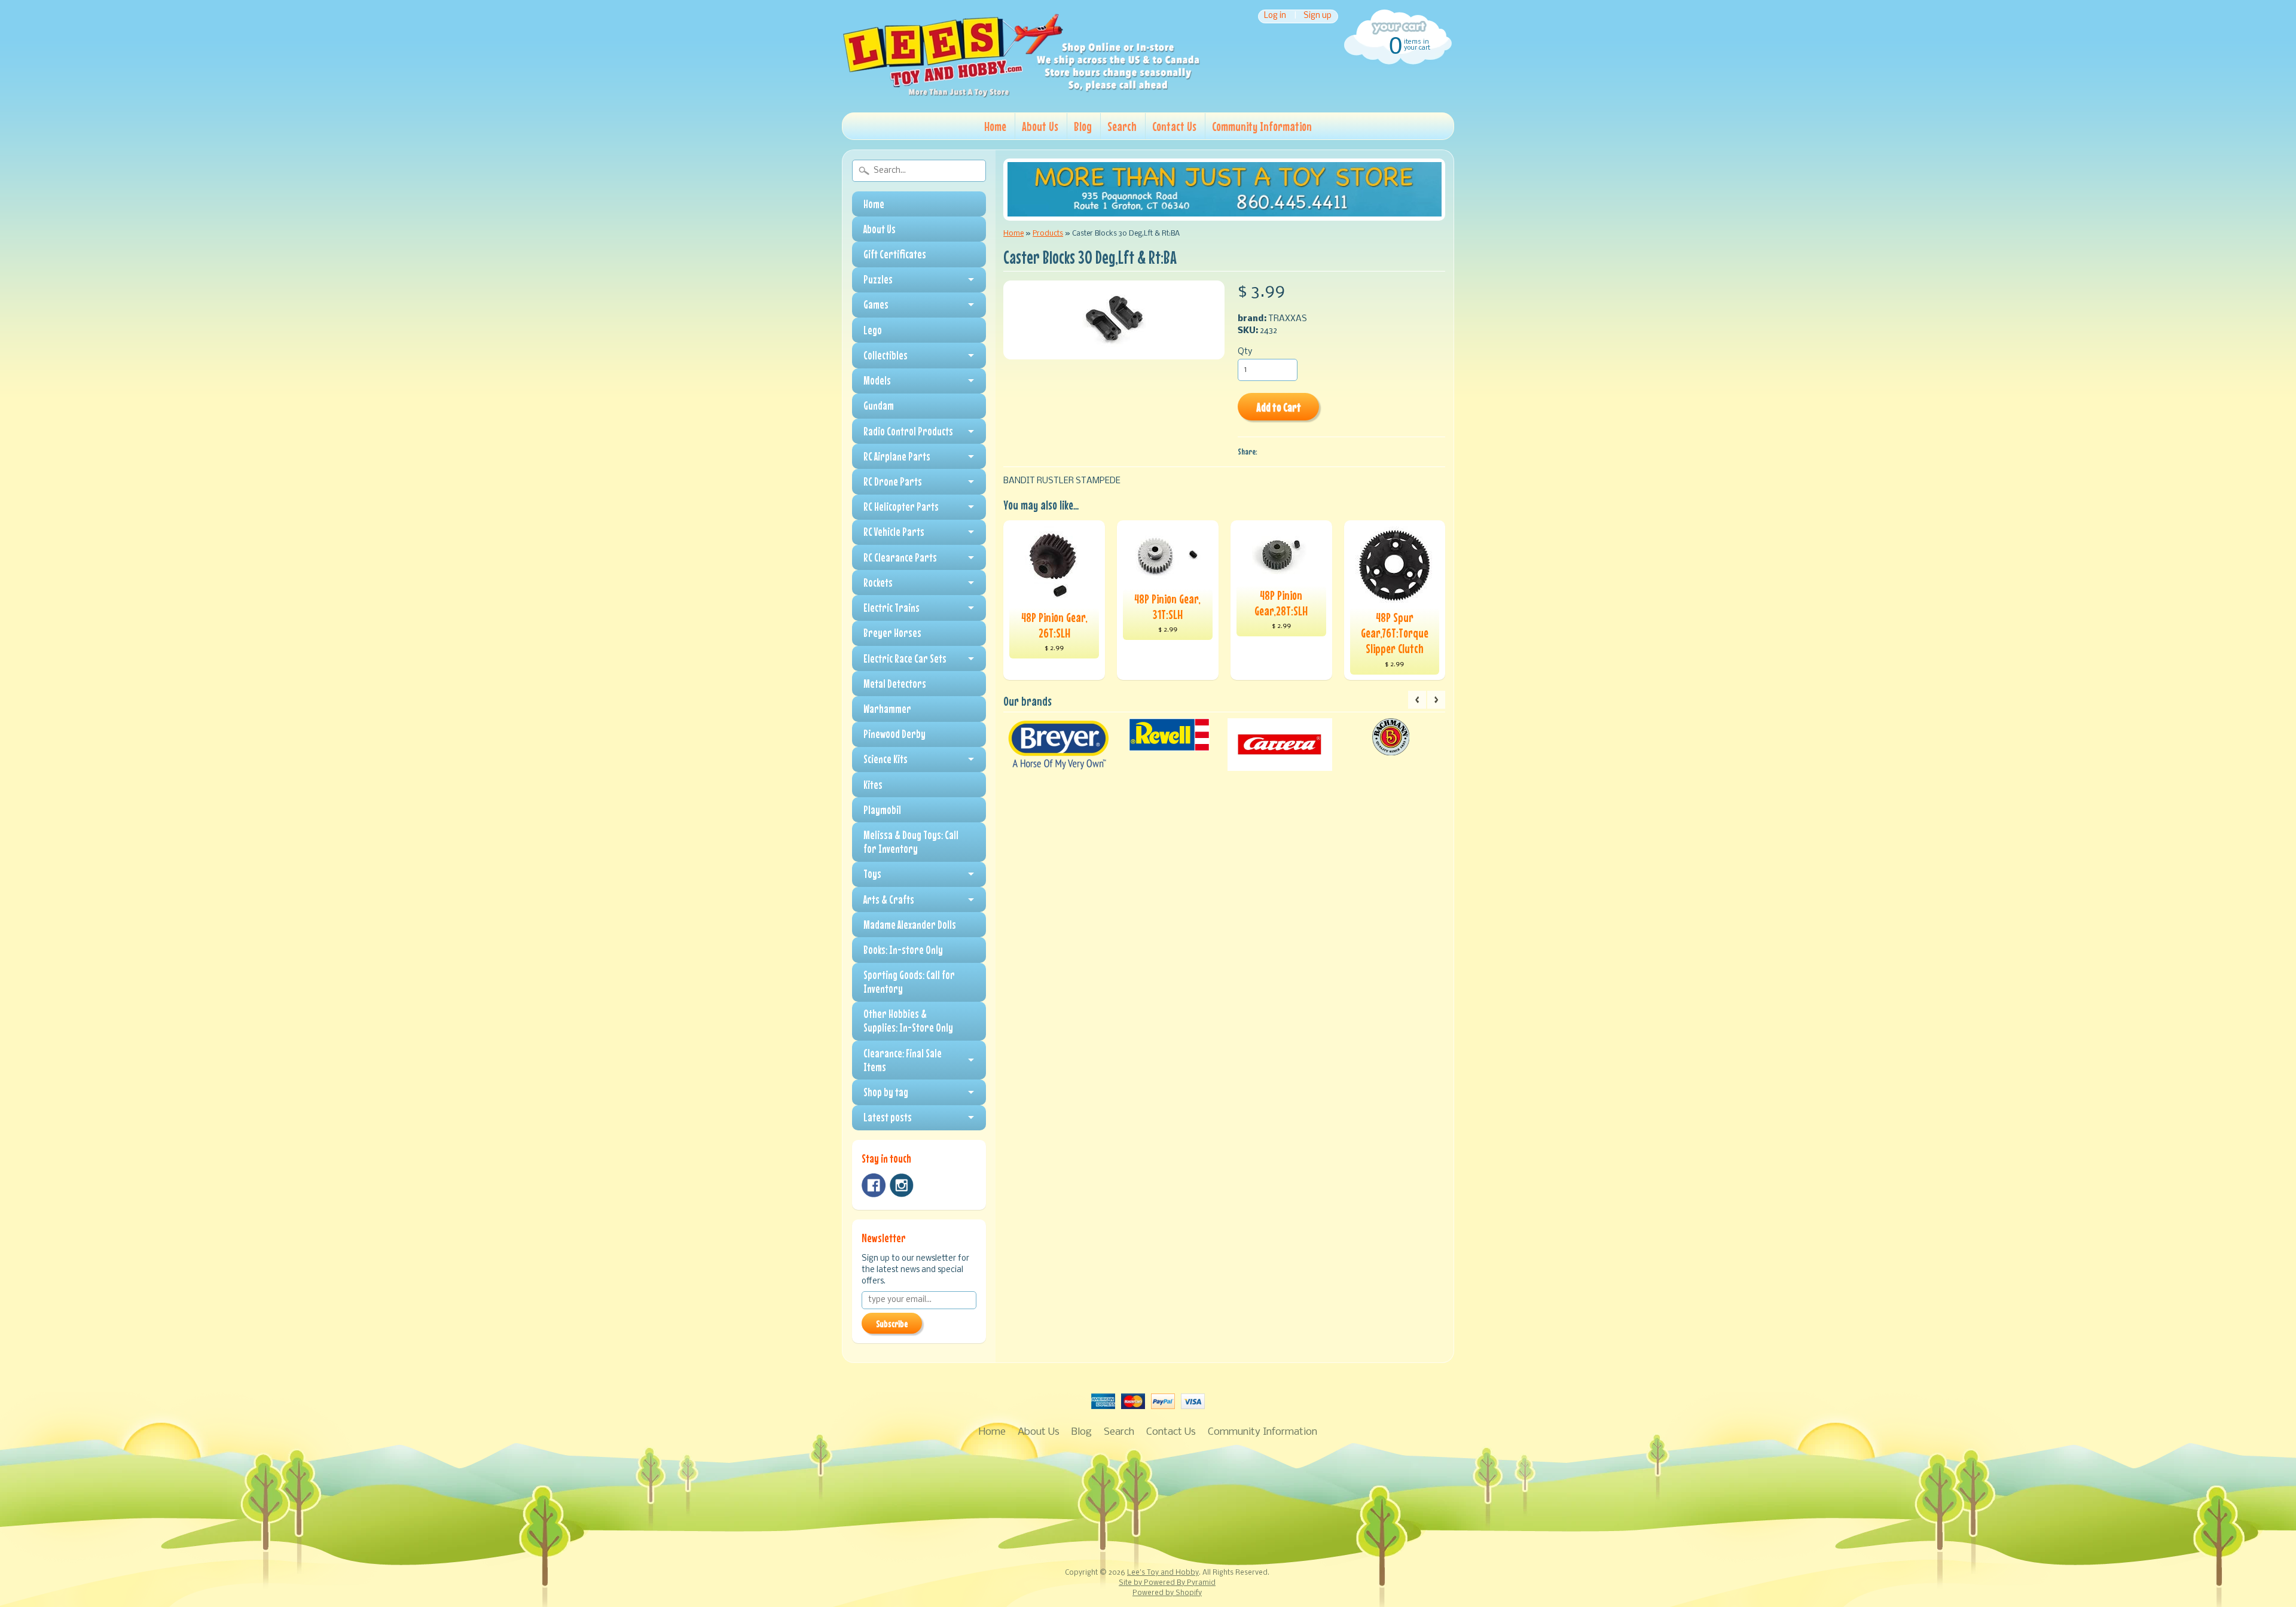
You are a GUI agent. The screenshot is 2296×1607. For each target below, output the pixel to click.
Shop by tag (886, 1092)
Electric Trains (891, 608)
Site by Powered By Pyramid (1167, 1583)
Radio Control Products (908, 431)
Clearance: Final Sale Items (903, 1060)
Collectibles (886, 355)
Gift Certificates (895, 254)
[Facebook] (874, 1185)
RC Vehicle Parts (894, 532)
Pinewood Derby (894, 734)
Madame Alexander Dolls (910, 925)
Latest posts (888, 1117)
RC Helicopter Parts (901, 507)
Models (877, 380)
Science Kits (886, 759)
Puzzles (878, 279)
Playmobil (882, 810)
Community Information (1262, 126)
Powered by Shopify (1167, 1593)
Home (995, 126)
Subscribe (892, 1324)
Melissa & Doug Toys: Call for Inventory (911, 842)
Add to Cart (1279, 407)
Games (876, 304)
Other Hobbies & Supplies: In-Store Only (908, 1021)
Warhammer (887, 709)
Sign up (1318, 16)
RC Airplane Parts (897, 456)
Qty (1245, 352)
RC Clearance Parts (900, 557)
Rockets (878, 583)
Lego (873, 330)
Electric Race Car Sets (905, 658)
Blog (1083, 126)
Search (1122, 126)
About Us (1040, 126)
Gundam (879, 405)
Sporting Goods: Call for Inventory (909, 982)
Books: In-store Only (903, 950)
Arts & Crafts (889, 899)
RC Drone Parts (893, 481)
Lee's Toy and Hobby (1163, 1573)
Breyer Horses (892, 633)
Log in (1275, 16)
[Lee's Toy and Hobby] (1021, 94)
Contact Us (1174, 126)
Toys (872, 874)
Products (1048, 234)
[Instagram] (902, 1185)
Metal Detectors (895, 684)
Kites (873, 785)
